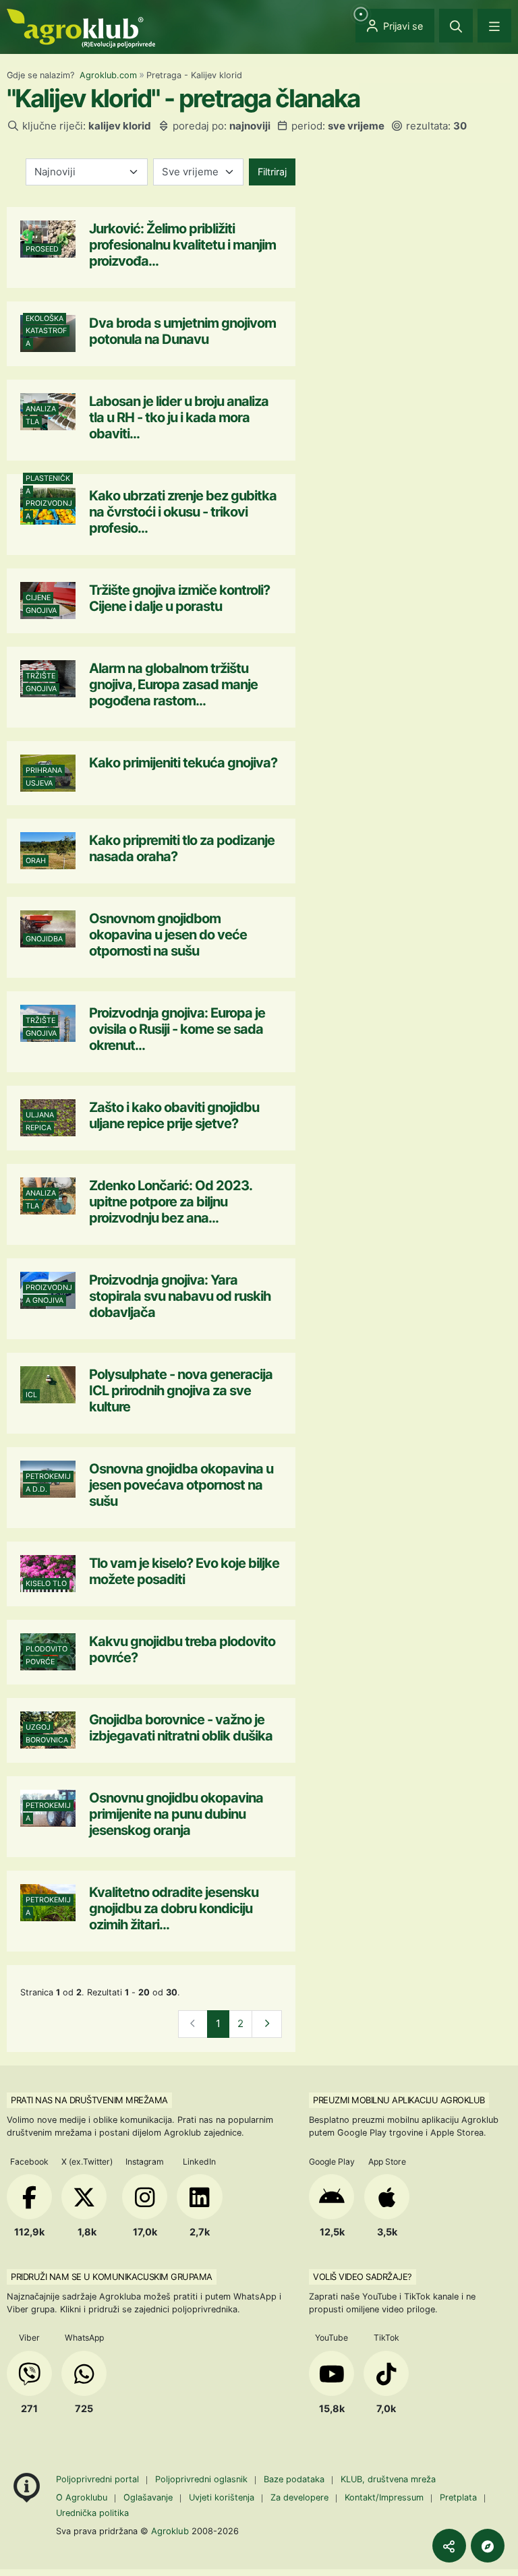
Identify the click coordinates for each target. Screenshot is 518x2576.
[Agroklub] (81, 27)
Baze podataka (295, 2479)
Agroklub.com (108, 75)
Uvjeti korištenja (222, 2497)
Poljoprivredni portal (99, 2479)
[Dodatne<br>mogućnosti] (488, 2546)
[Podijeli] (449, 2546)
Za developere (299, 2497)
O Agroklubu (82, 2497)
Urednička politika (92, 2513)
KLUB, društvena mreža (388, 2479)
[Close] (456, 26)
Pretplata (458, 2497)
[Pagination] (267, 2024)
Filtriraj (272, 172)
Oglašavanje (148, 2497)
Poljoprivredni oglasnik (203, 2479)
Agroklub (170, 2531)
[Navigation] (494, 26)
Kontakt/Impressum (384, 2497)
